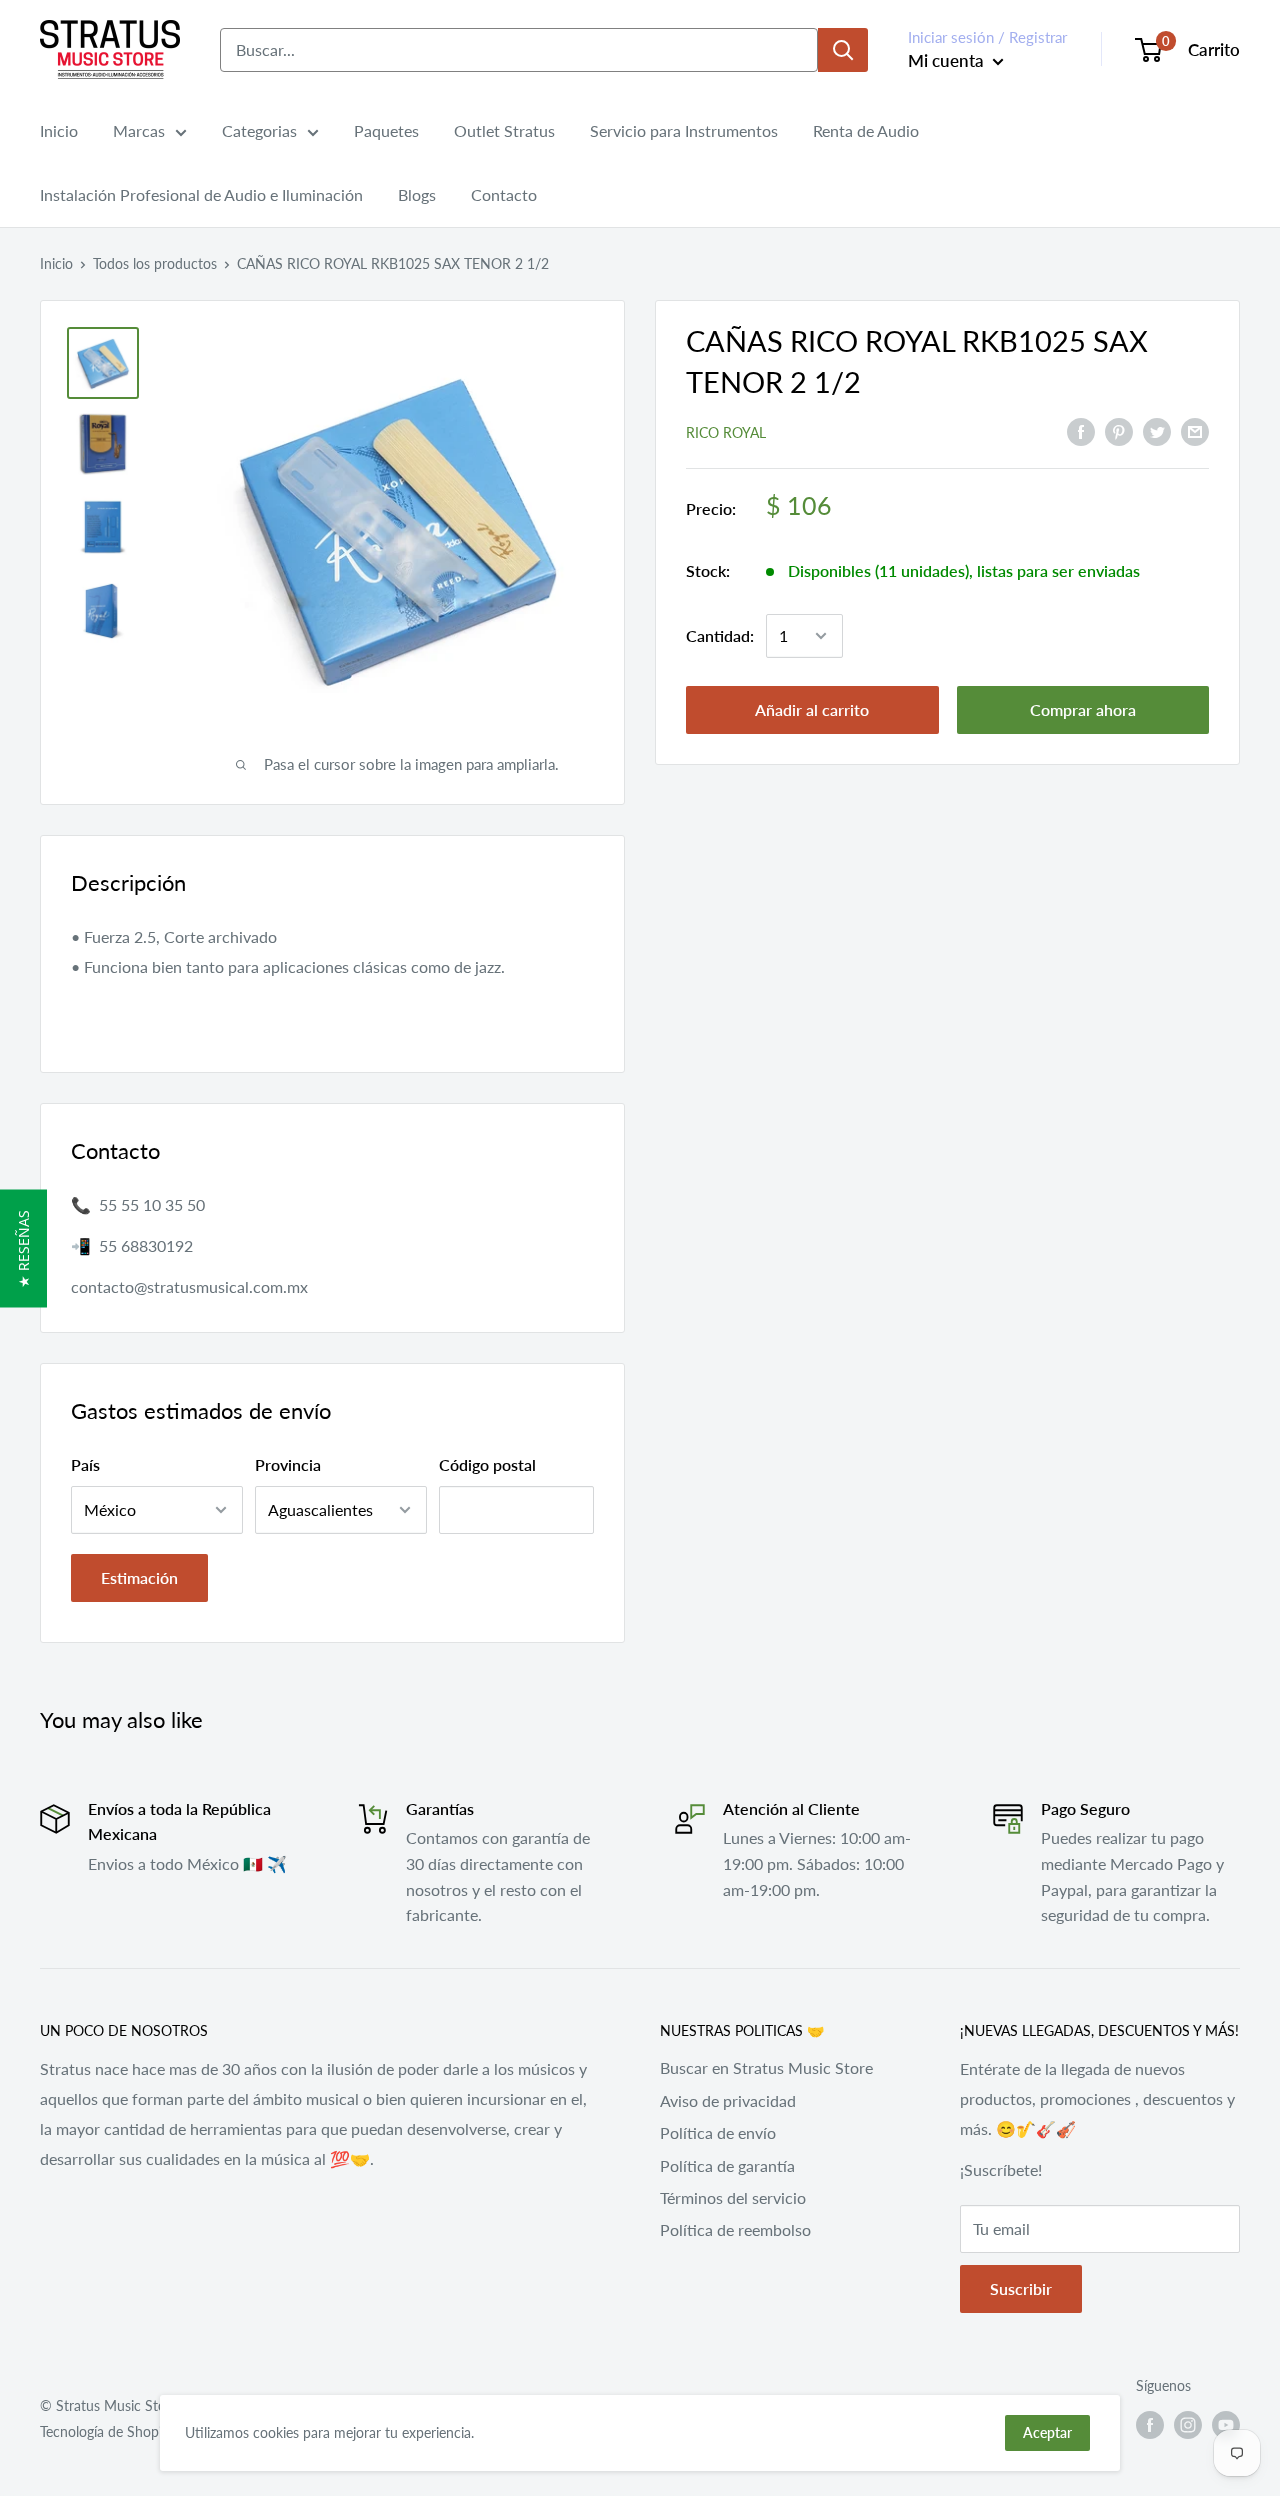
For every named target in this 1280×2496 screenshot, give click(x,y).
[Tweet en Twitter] (1157, 430)
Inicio (59, 130)
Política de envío (718, 2132)
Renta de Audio (866, 130)
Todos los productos (155, 263)
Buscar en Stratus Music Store (766, 2067)
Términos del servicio (733, 2197)
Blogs (417, 194)
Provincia (288, 1464)
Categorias (259, 130)
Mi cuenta (948, 60)
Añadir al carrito (812, 709)
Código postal (487, 1464)
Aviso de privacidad (728, 2100)
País (85, 1464)
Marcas (139, 130)
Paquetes (386, 130)
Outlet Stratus (504, 130)
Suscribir (1021, 2288)
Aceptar (1047, 2432)
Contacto (504, 194)
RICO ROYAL (726, 432)
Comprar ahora (1083, 709)
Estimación (139, 1577)
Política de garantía (727, 2165)
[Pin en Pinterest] (1119, 430)
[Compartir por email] (1195, 430)
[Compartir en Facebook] (1081, 430)
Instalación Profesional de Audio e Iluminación (201, 194)
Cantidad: (720, 635)
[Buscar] (843, 50)
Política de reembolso (735, 2229)
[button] (23, 1248)
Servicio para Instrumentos (684, 130)
